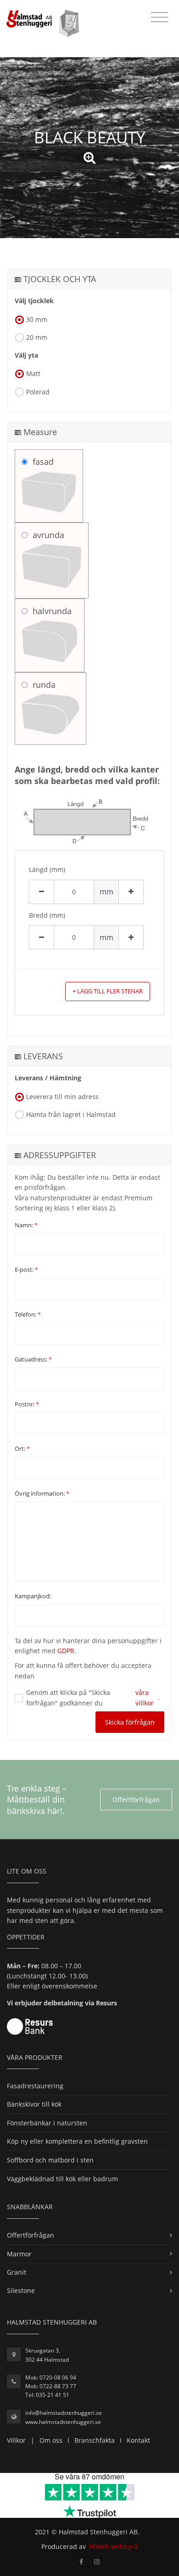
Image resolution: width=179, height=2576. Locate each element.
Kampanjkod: (33, 1596)
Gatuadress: (33, 1359)
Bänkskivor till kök (34, 2104)
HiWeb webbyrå (113, 2546)
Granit (17, 2272)
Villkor (16, 2440)
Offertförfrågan (136, 1800)
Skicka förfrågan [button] (130, 1722)
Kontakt (138, 2440)
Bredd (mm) (47, 915)
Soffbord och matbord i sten (50, 2160)
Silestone (21, 2290)
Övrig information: (42, 1493)
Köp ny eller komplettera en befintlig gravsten (77, 2141)
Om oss (51, 2440)
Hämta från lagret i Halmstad (71, 1114)
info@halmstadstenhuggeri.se (64, 2413)
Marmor (19, 2254)
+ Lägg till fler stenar (108, 991)
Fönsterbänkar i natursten (47, 2123)
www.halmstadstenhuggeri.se (63, 2422)
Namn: (26, 1225)
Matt (33, 373)
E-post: (26, 1269)
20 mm (37, 337)
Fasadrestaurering (35, 2086)
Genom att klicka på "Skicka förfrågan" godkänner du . (93, 1697)
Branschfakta (95, 2440)
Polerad (38, 392)
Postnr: (27, 1404)
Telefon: (28, 1314)
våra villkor (145, 1697)
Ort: (22, 1449)
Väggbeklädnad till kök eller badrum (62, 2179)
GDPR (66, 1651)
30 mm (37, 319)
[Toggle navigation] (159, 17)
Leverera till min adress (62, 1097)
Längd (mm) (47, 869)
